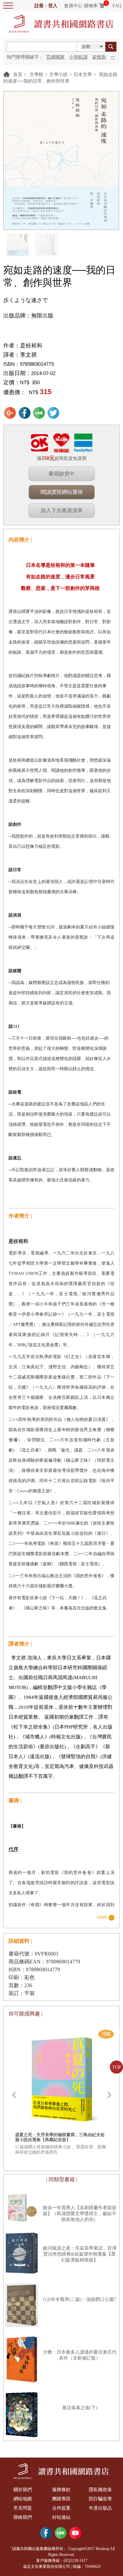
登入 (53, 6)
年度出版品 (100, 2508)
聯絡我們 (23, 2517)
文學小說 (58, 75)
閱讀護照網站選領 (62, 492)
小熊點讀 (78, 57)
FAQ (117, 6)
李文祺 (28, 355)
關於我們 (23, 2490)
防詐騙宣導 (100, 2499)
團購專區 (61, 2499)
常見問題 (23, 2508)
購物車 (91, 6)
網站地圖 (23, 2499)
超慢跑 (99, 57)
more (102, 1917)
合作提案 (61, 2508)
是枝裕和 (31, 346)
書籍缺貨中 (62, 474)
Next (109, 2095)
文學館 (36, 75)
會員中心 (73, 6)
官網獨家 (55, 57)
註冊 (39, 6)
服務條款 (61, 2490)
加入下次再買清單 (62, 510)
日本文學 (83, 75)
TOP (117, 2067)
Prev (14, 2095)
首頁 (18, 75)
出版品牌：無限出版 (28, 316)
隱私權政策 (100, 2490)
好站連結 (61, 2517)
